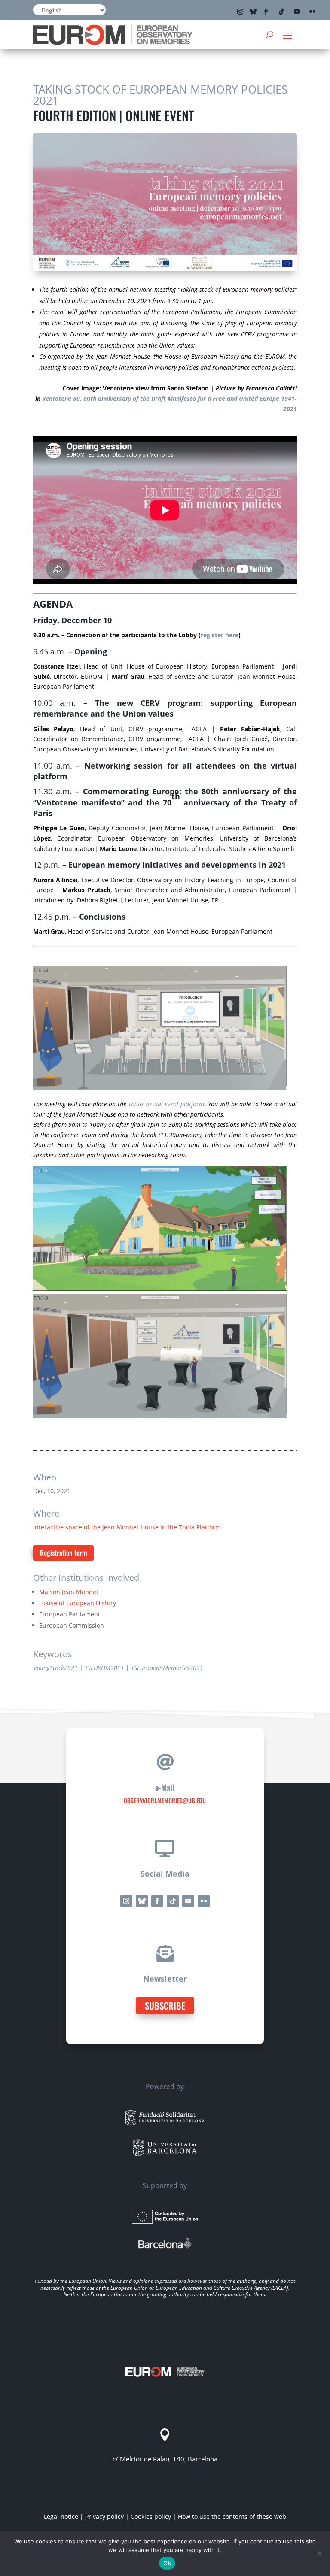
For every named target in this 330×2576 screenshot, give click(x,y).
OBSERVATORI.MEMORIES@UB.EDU (165, 1800)
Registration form (63, 1553)
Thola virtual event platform (166, 1104)
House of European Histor (76, 1603)
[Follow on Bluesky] (253, 12)
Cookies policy (151, 2517)
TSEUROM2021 (104, 1668)
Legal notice (61, 2517)
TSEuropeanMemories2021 (167, 1668)
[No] (319, 2553)
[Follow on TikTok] (281, 12)
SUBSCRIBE (165, 2005)
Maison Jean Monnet (69, 1592)
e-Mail (165, 1787)
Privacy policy (104, 2517)
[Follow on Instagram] (240, 12)
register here (220, 635)
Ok (167, 2563)
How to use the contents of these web (232, 2517)
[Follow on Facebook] (266, 12)
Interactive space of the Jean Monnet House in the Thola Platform (127, 1527)
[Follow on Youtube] (297, 12)
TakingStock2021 (55, 1668)
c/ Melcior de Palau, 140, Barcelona (165, 2459)
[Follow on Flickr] (312, 12)
